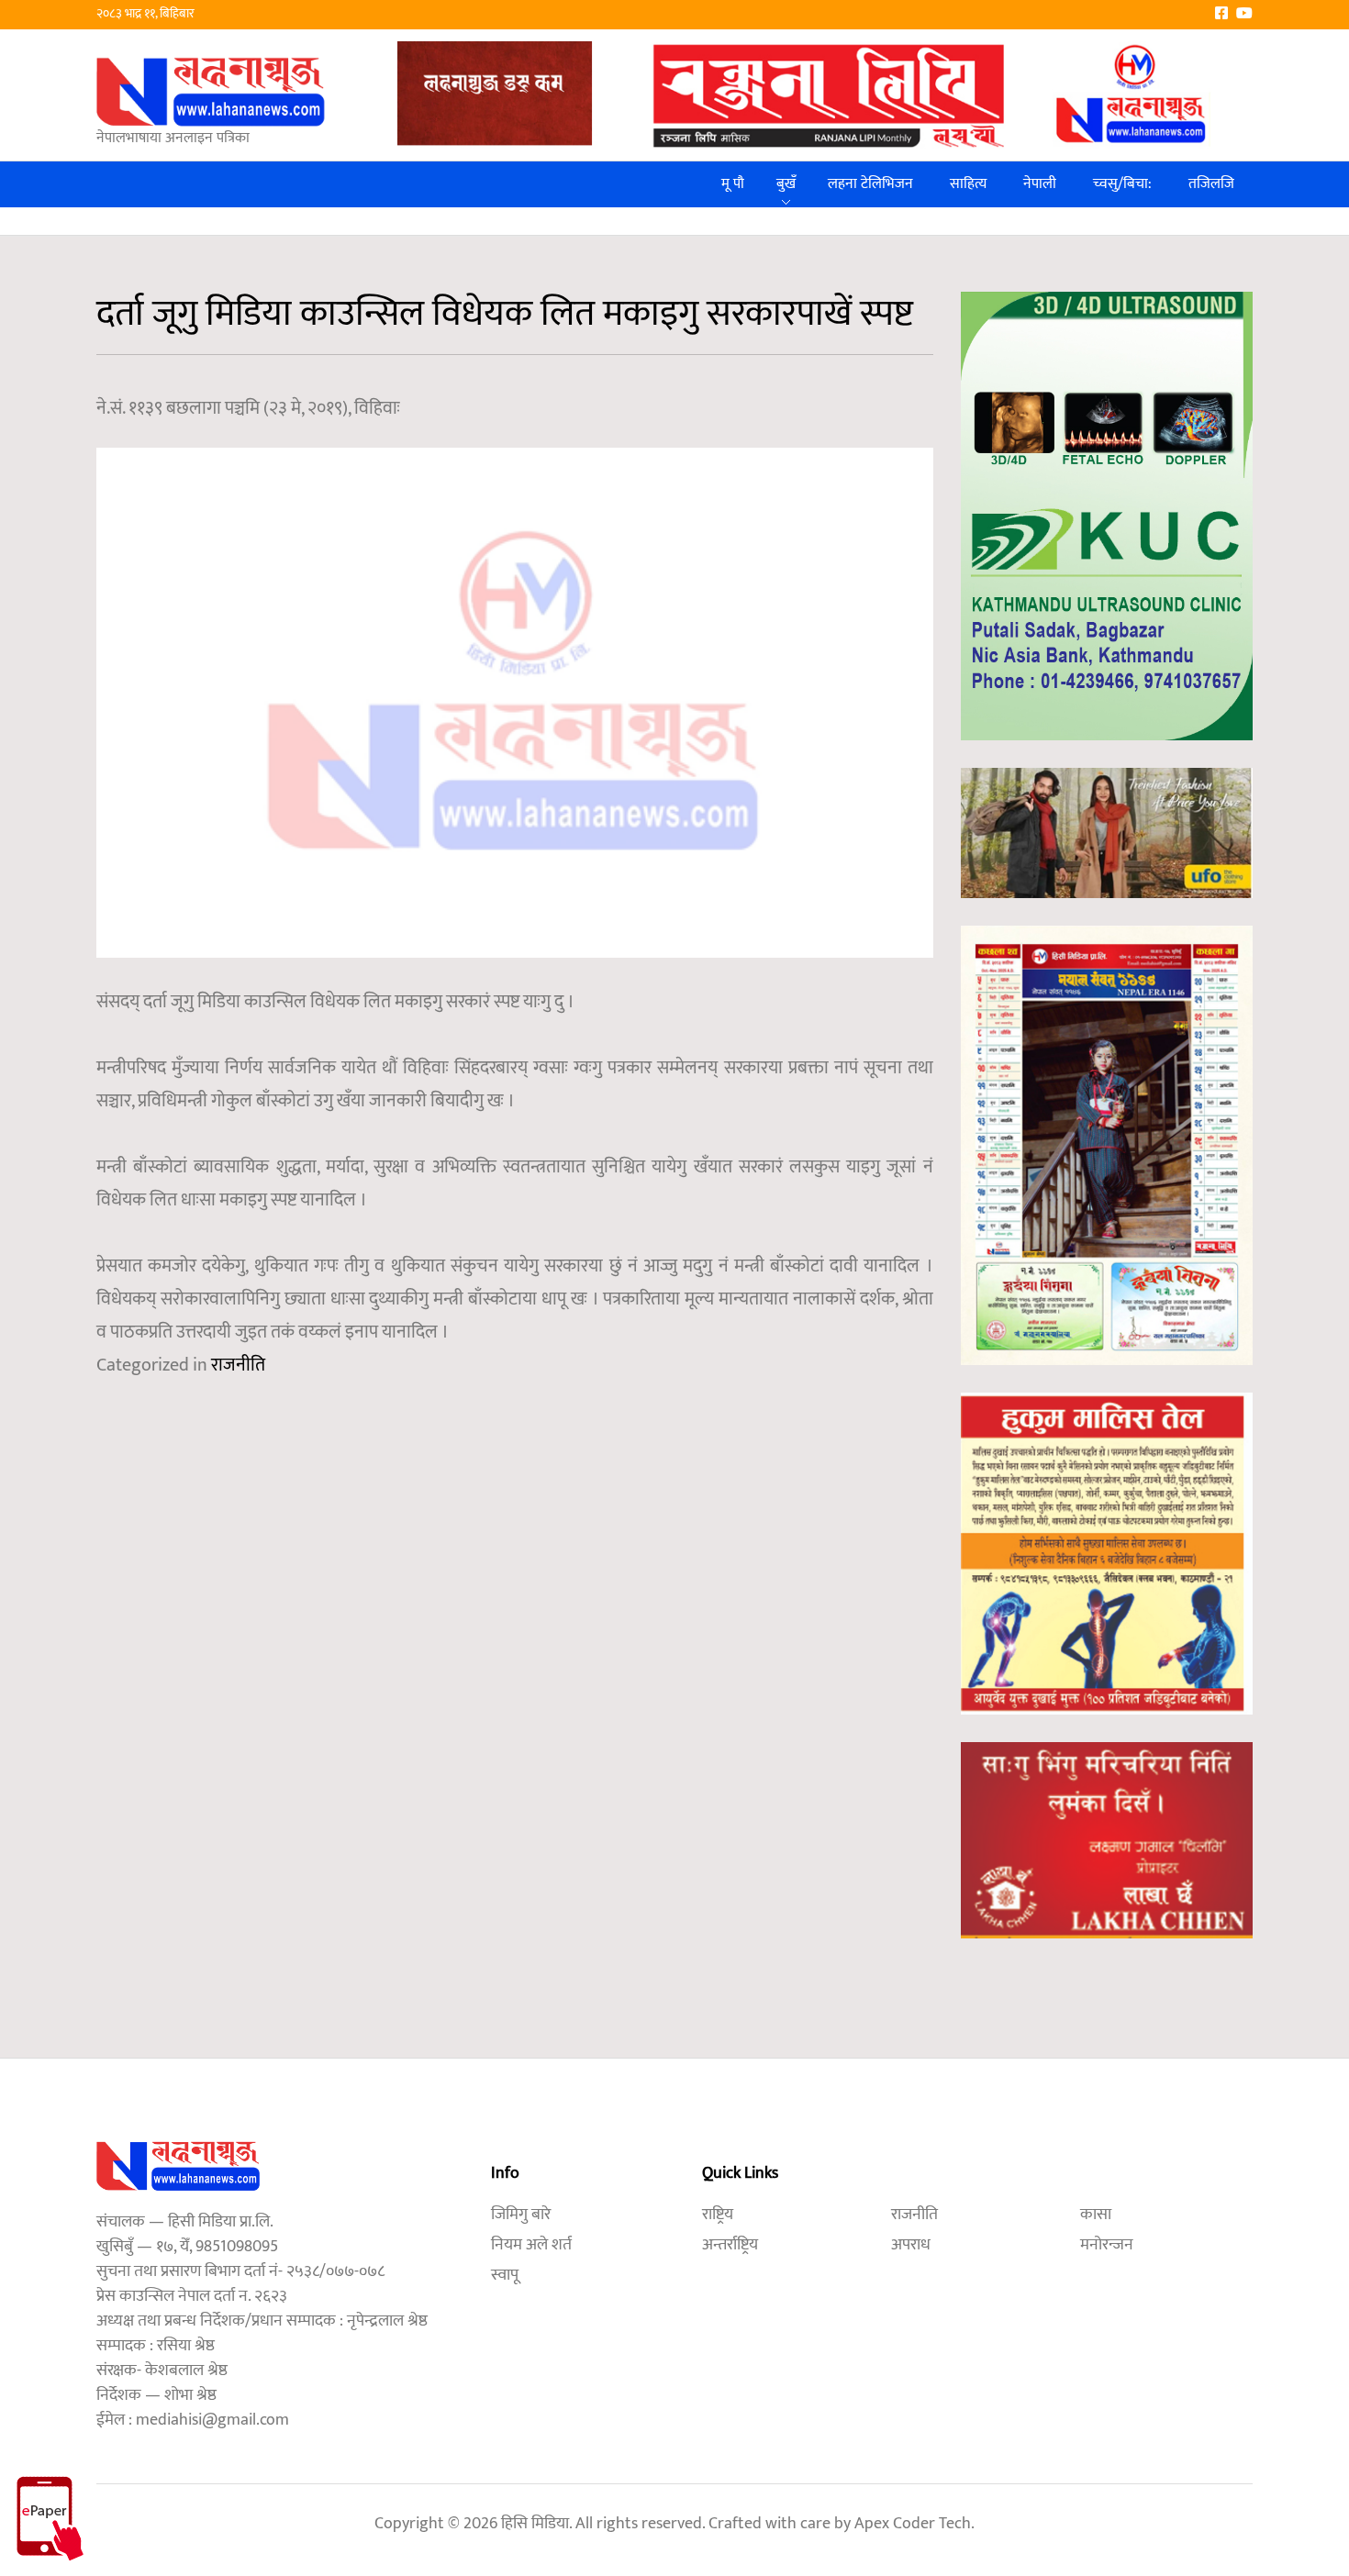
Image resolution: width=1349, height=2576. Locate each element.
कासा (1096, 2215)
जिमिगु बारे (521, 2215)
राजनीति (238, 1365)
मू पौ (733, 184)
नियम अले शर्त (531, 2245)
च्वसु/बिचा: (1122, 184)
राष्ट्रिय (718, 2215)
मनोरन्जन (1107, 2245)
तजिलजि (1211, 184)
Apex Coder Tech (913, 2524)
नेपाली (1040, 184)
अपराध (911, 2245)
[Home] (211, 91)
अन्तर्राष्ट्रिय (730, 2245)
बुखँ (786, 184)
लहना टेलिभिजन (870, 184)
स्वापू (505, 2275)
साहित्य (968, 184)
